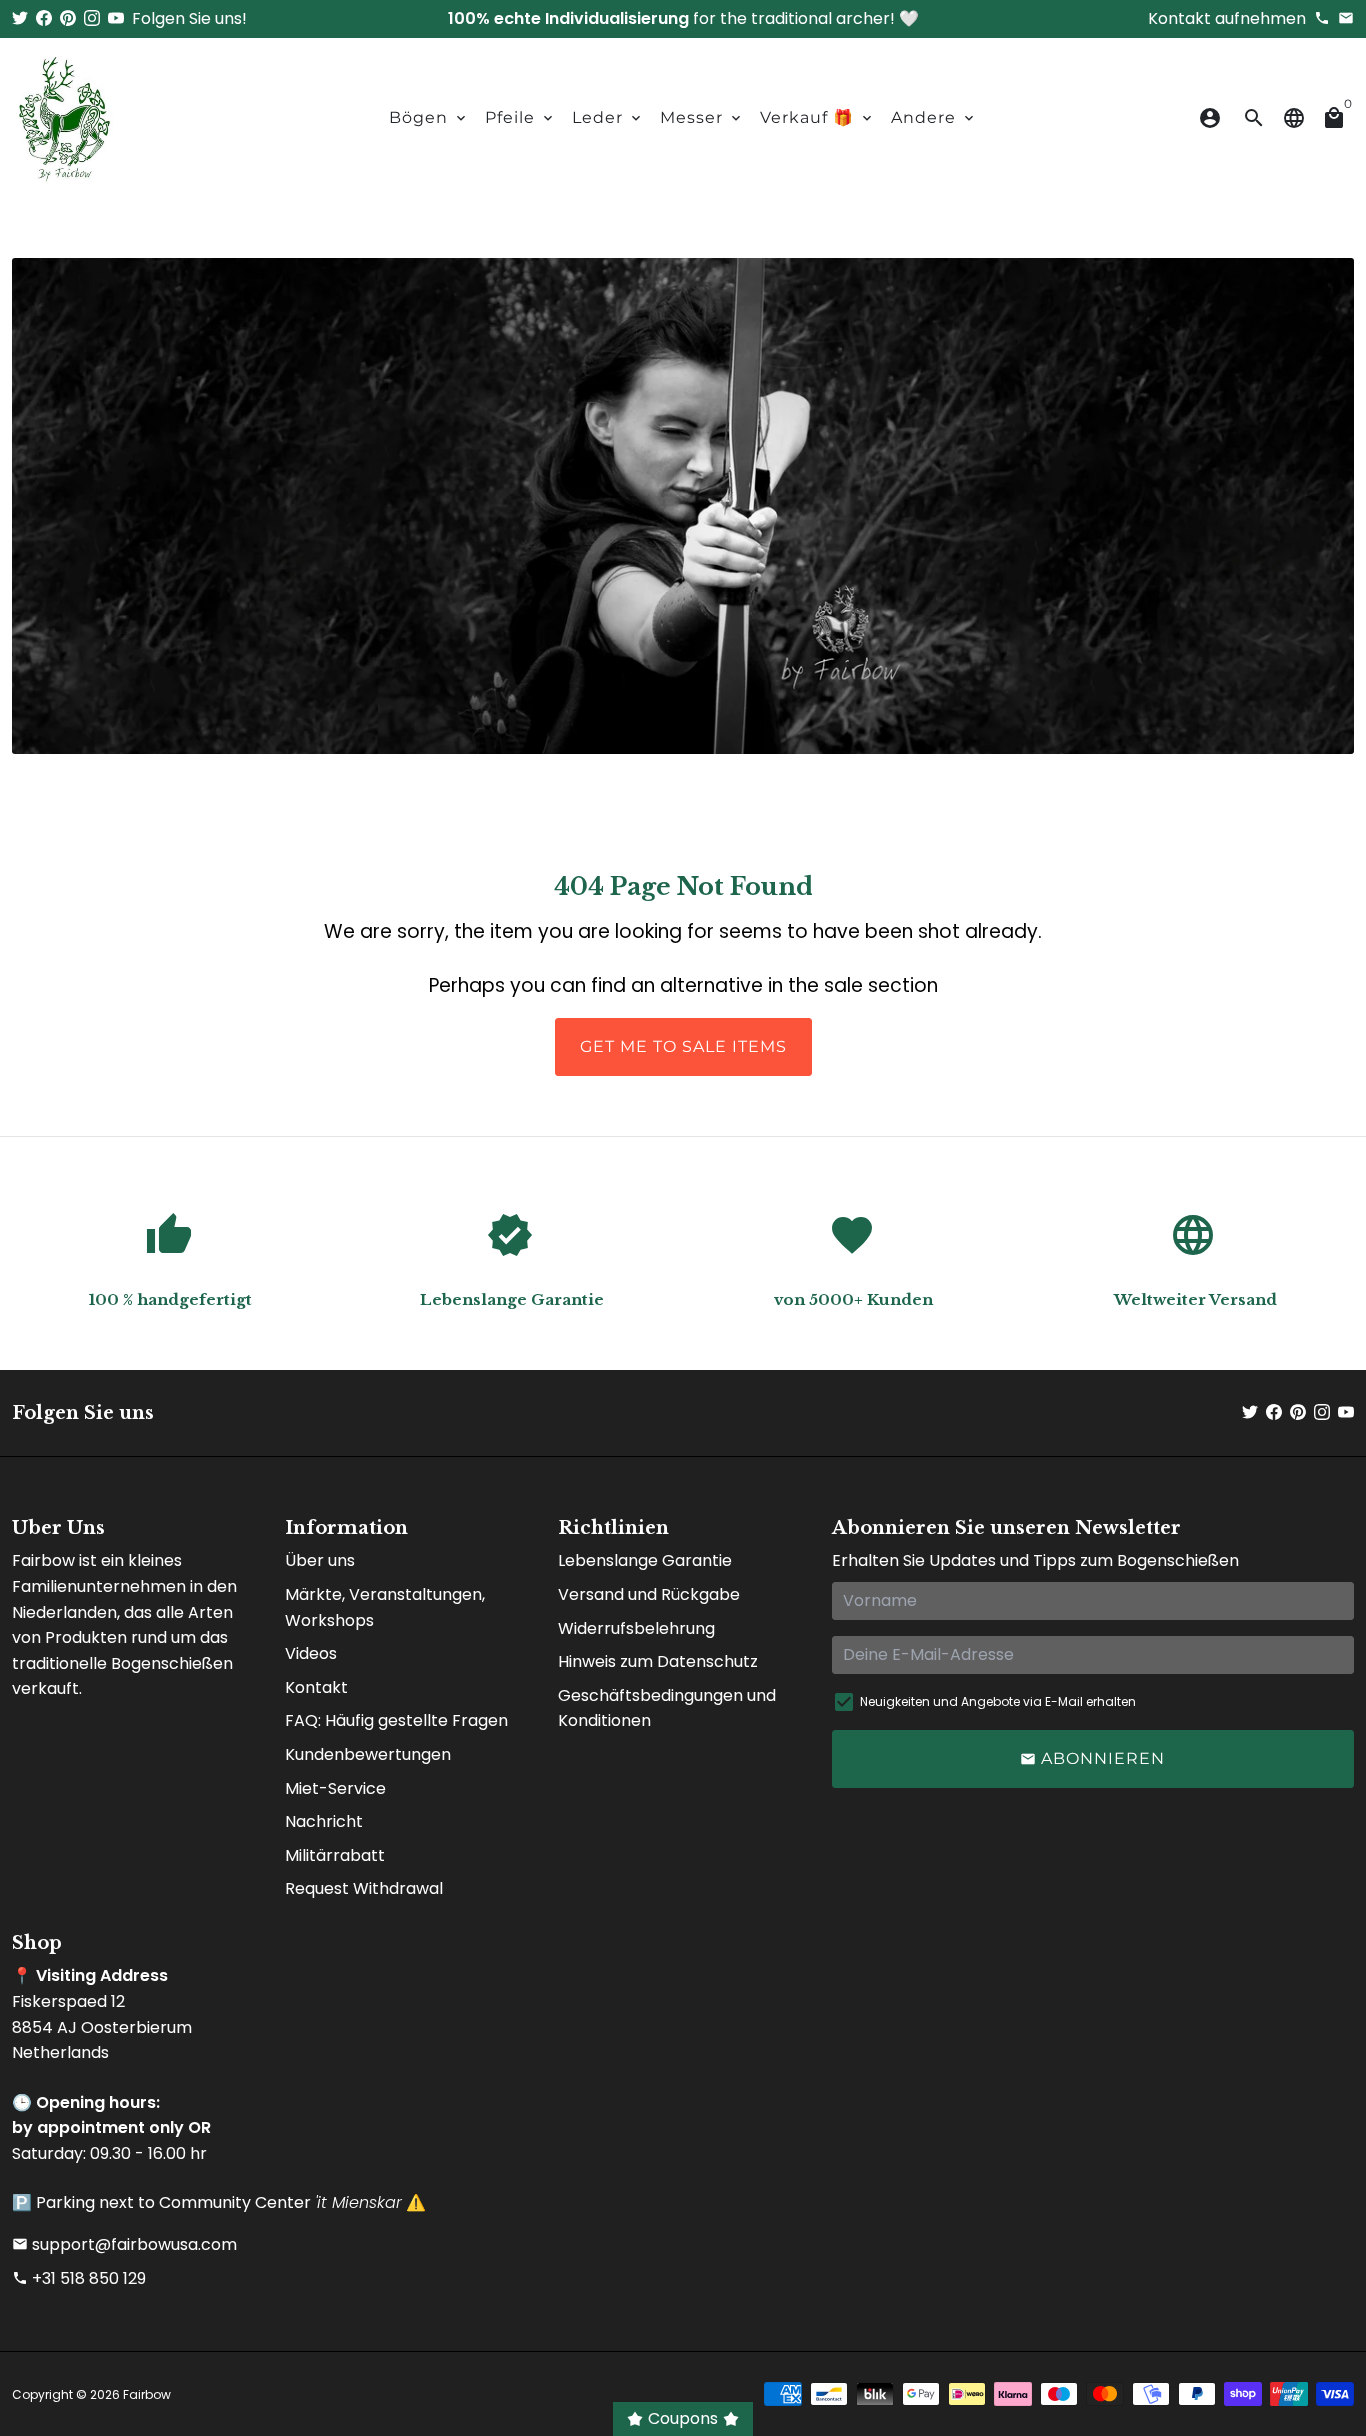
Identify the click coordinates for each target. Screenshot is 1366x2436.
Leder (608, 117)
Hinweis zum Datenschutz (658, 1661)
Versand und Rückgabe (649, 1594)
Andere (934, 117)
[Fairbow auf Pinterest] (68, 18)
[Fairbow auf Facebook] (44, 18)
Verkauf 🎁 (817, 117)
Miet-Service (335, 1788)
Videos (311, 1653)
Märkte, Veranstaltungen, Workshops (385, 1607)
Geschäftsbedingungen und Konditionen (667, 1708)
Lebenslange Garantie (645, 1560)
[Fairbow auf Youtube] (116, 18)
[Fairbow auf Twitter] (20, 18)
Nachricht (324, 1821)
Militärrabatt (335, 1855)
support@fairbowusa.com (124, 2244)
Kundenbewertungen (368, 1754)
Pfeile (520, 117)
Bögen (429, 117)
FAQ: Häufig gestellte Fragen (396, 1720)
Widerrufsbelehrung (636, 1628)
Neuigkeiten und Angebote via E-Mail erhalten (998, 1701)
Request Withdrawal (364, 1888)
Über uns (320, 1560)
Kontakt (316, 1687)
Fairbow (147, 2394)
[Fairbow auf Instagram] (92, 18)
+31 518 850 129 (79, 2278)
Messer (702, 117)
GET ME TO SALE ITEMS (683, 1046)
